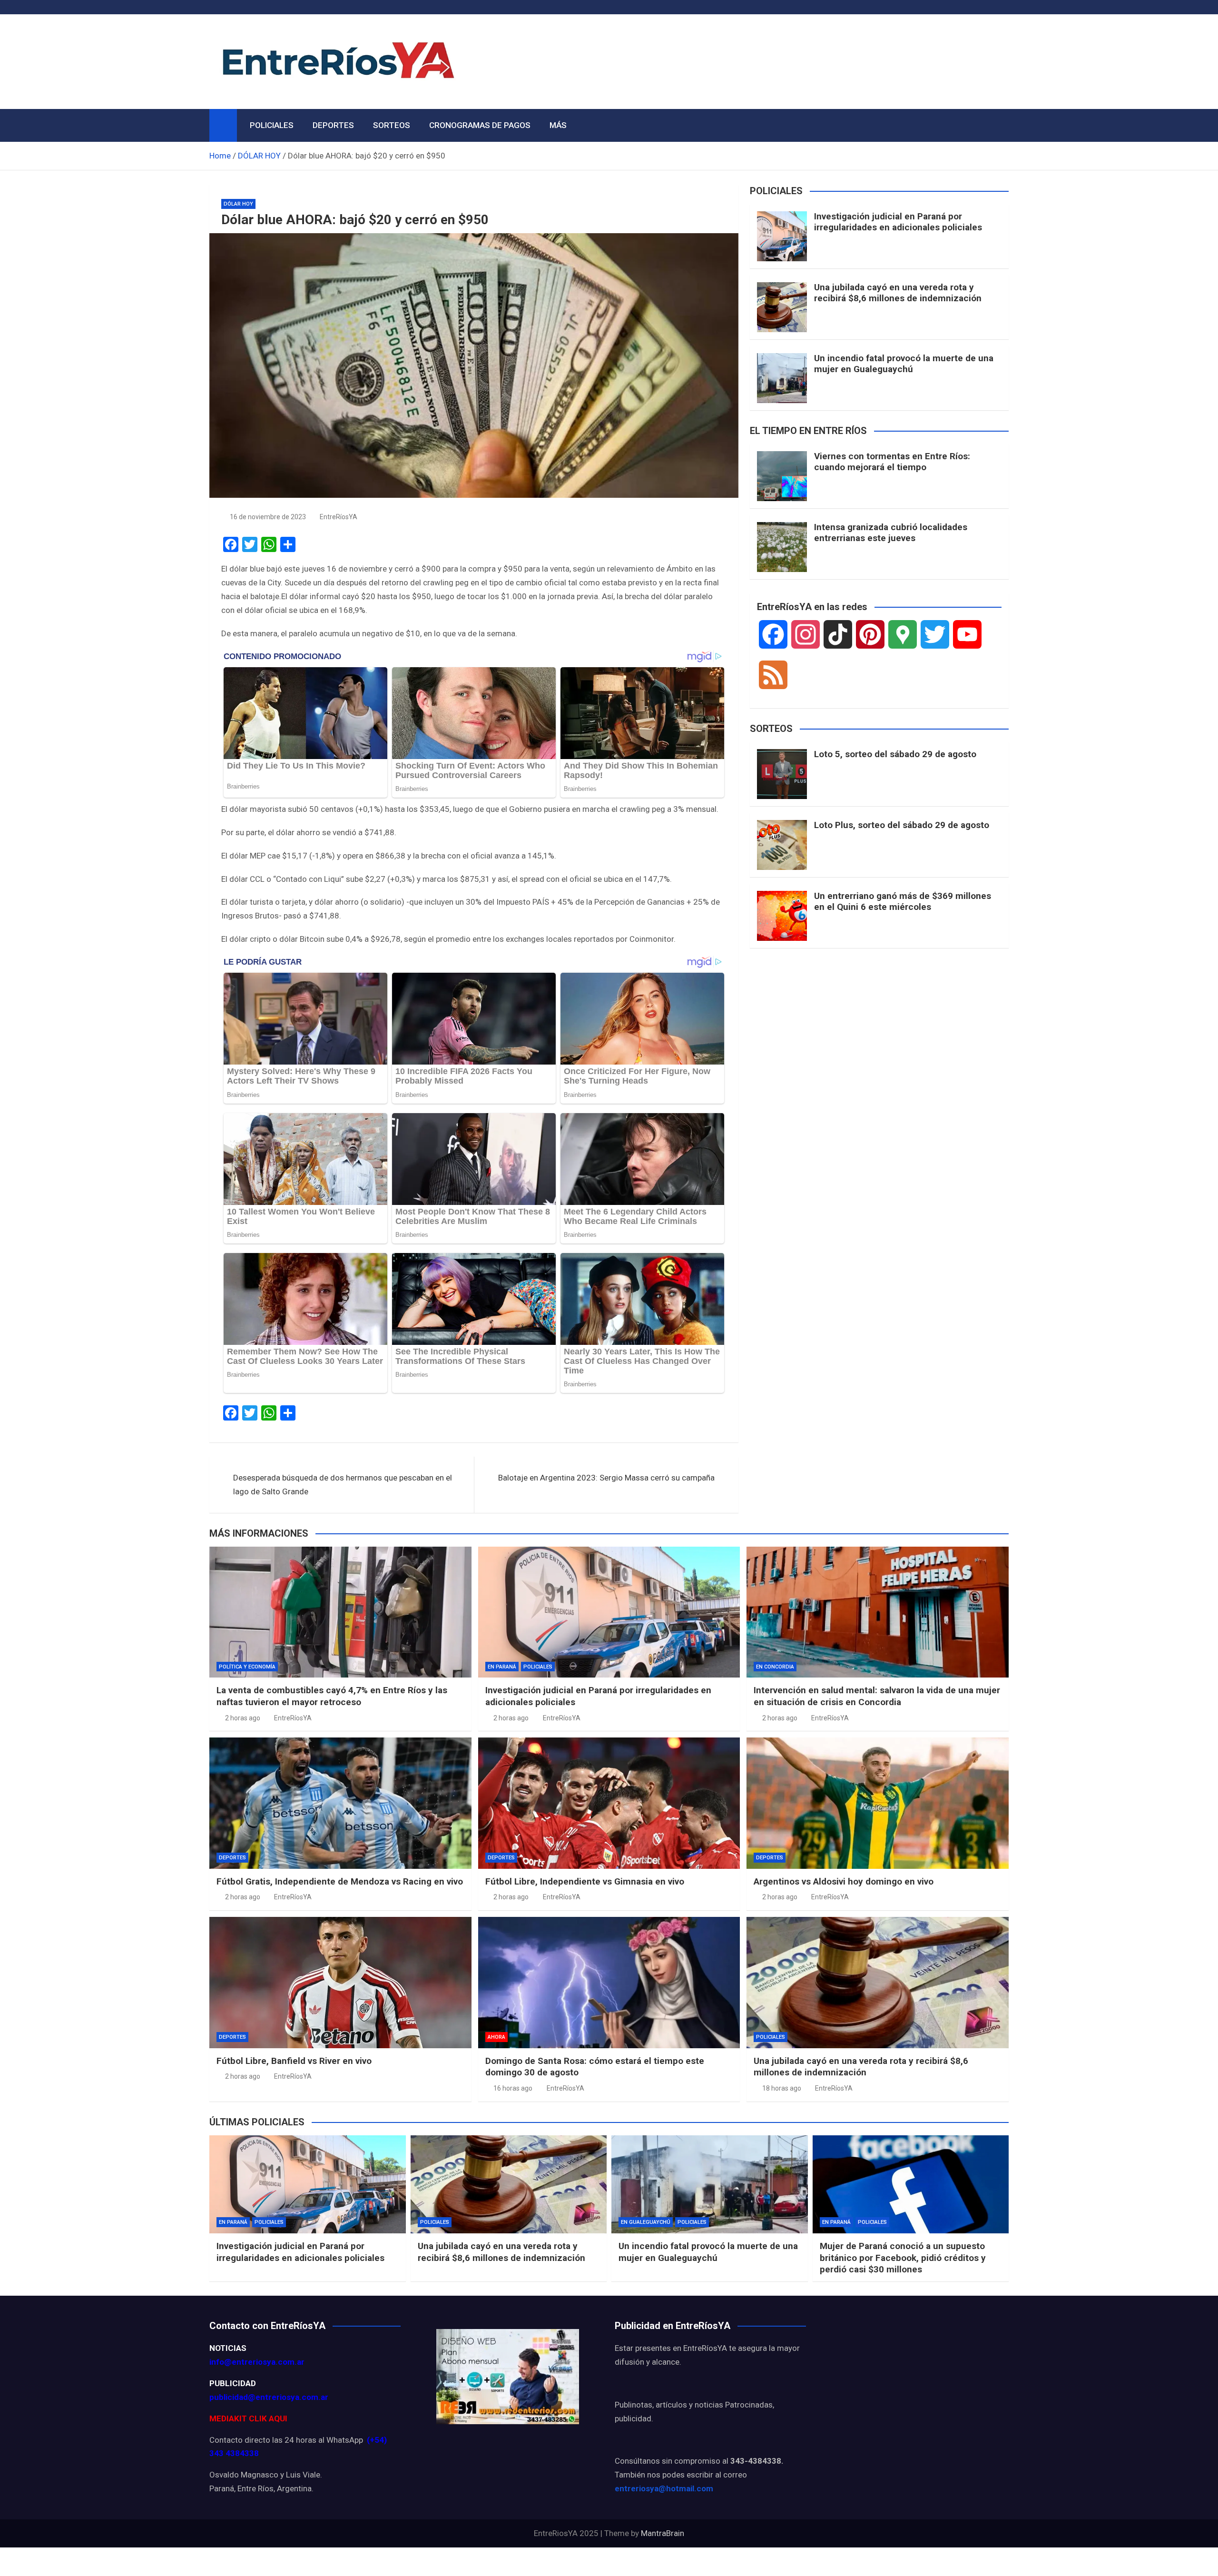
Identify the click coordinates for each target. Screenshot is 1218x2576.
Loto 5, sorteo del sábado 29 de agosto (895, 754)
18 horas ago (782, 2088)
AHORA (496, 2037)
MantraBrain (663, 2533)
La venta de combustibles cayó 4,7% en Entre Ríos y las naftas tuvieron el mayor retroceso (332, 1696)
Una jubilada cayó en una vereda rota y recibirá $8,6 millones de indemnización (898, 293)
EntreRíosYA (339, 517)
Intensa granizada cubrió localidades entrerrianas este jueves (891, 533)
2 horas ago (243, 1718)
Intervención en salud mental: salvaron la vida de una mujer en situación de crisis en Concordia (877, 1696)
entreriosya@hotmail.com (664, 2488)
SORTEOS (392, 125)
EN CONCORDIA (775, 1667)
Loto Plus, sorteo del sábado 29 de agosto (902, 825)
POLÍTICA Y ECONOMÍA (247, 1667)
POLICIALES (272, 125)
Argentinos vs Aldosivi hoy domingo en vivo (844, 1881)
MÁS (558, 125)
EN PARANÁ (502, 1667)
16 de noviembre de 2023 (268, 517)
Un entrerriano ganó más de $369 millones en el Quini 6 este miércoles (903, 901)
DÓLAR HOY (238, 204)
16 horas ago (513, 2088)
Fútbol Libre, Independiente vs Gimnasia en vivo (585, 1881)
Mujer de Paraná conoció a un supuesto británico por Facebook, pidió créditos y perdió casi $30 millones (903, 2258)
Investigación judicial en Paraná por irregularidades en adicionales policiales (898, 222)
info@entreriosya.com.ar (257, 2362)
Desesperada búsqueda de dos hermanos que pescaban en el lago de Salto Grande (343, 1485)
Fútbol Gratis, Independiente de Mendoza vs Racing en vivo (340, 1881)
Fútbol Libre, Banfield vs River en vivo (294, 2061)
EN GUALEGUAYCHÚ (646, 2222)
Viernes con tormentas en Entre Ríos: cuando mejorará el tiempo (892, 462)
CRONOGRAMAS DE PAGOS (480, 125)
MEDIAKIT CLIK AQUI (248, 2418)
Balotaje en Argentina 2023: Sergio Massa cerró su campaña (606, 1478)
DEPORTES (333, 125)
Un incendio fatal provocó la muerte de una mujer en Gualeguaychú (904, 364)
